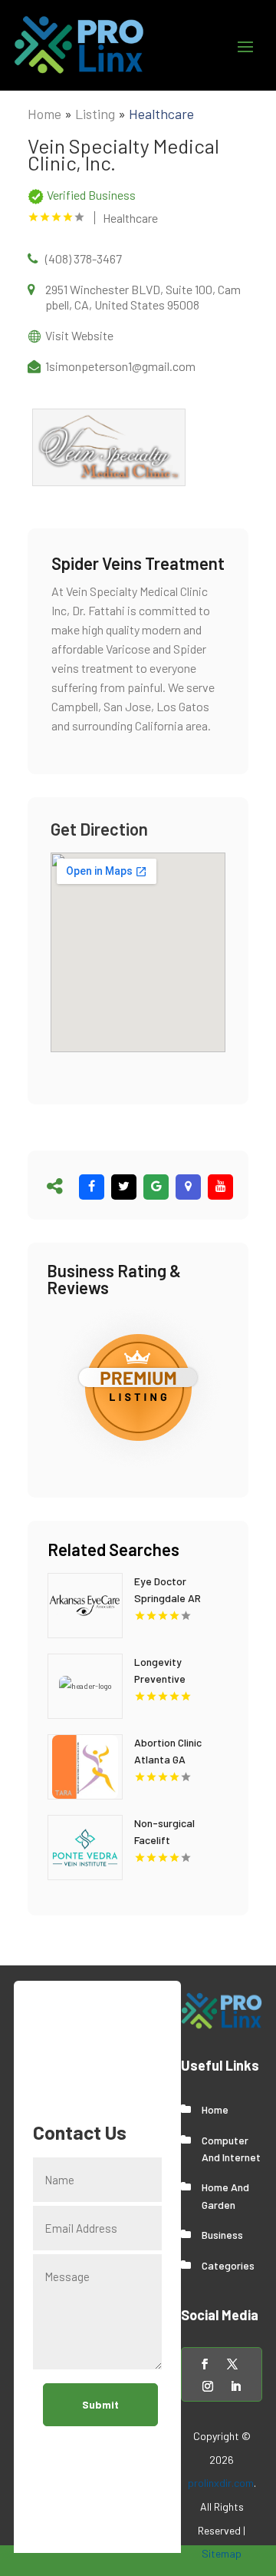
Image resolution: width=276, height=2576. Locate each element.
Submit (100, 2404)
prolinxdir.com (221, 2483)
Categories (228, 2265)
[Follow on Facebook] (205, 2364)
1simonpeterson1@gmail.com (120, 366)
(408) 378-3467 (84, 258)
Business (222, 2235)
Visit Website (79, 335)
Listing (95, 114)
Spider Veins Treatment (138, 563)
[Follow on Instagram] (208, 2386)
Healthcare (161, 114)
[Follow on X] (232, 2364)
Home (44, 114)
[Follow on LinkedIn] (235, 2386)
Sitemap (222, 2553)
